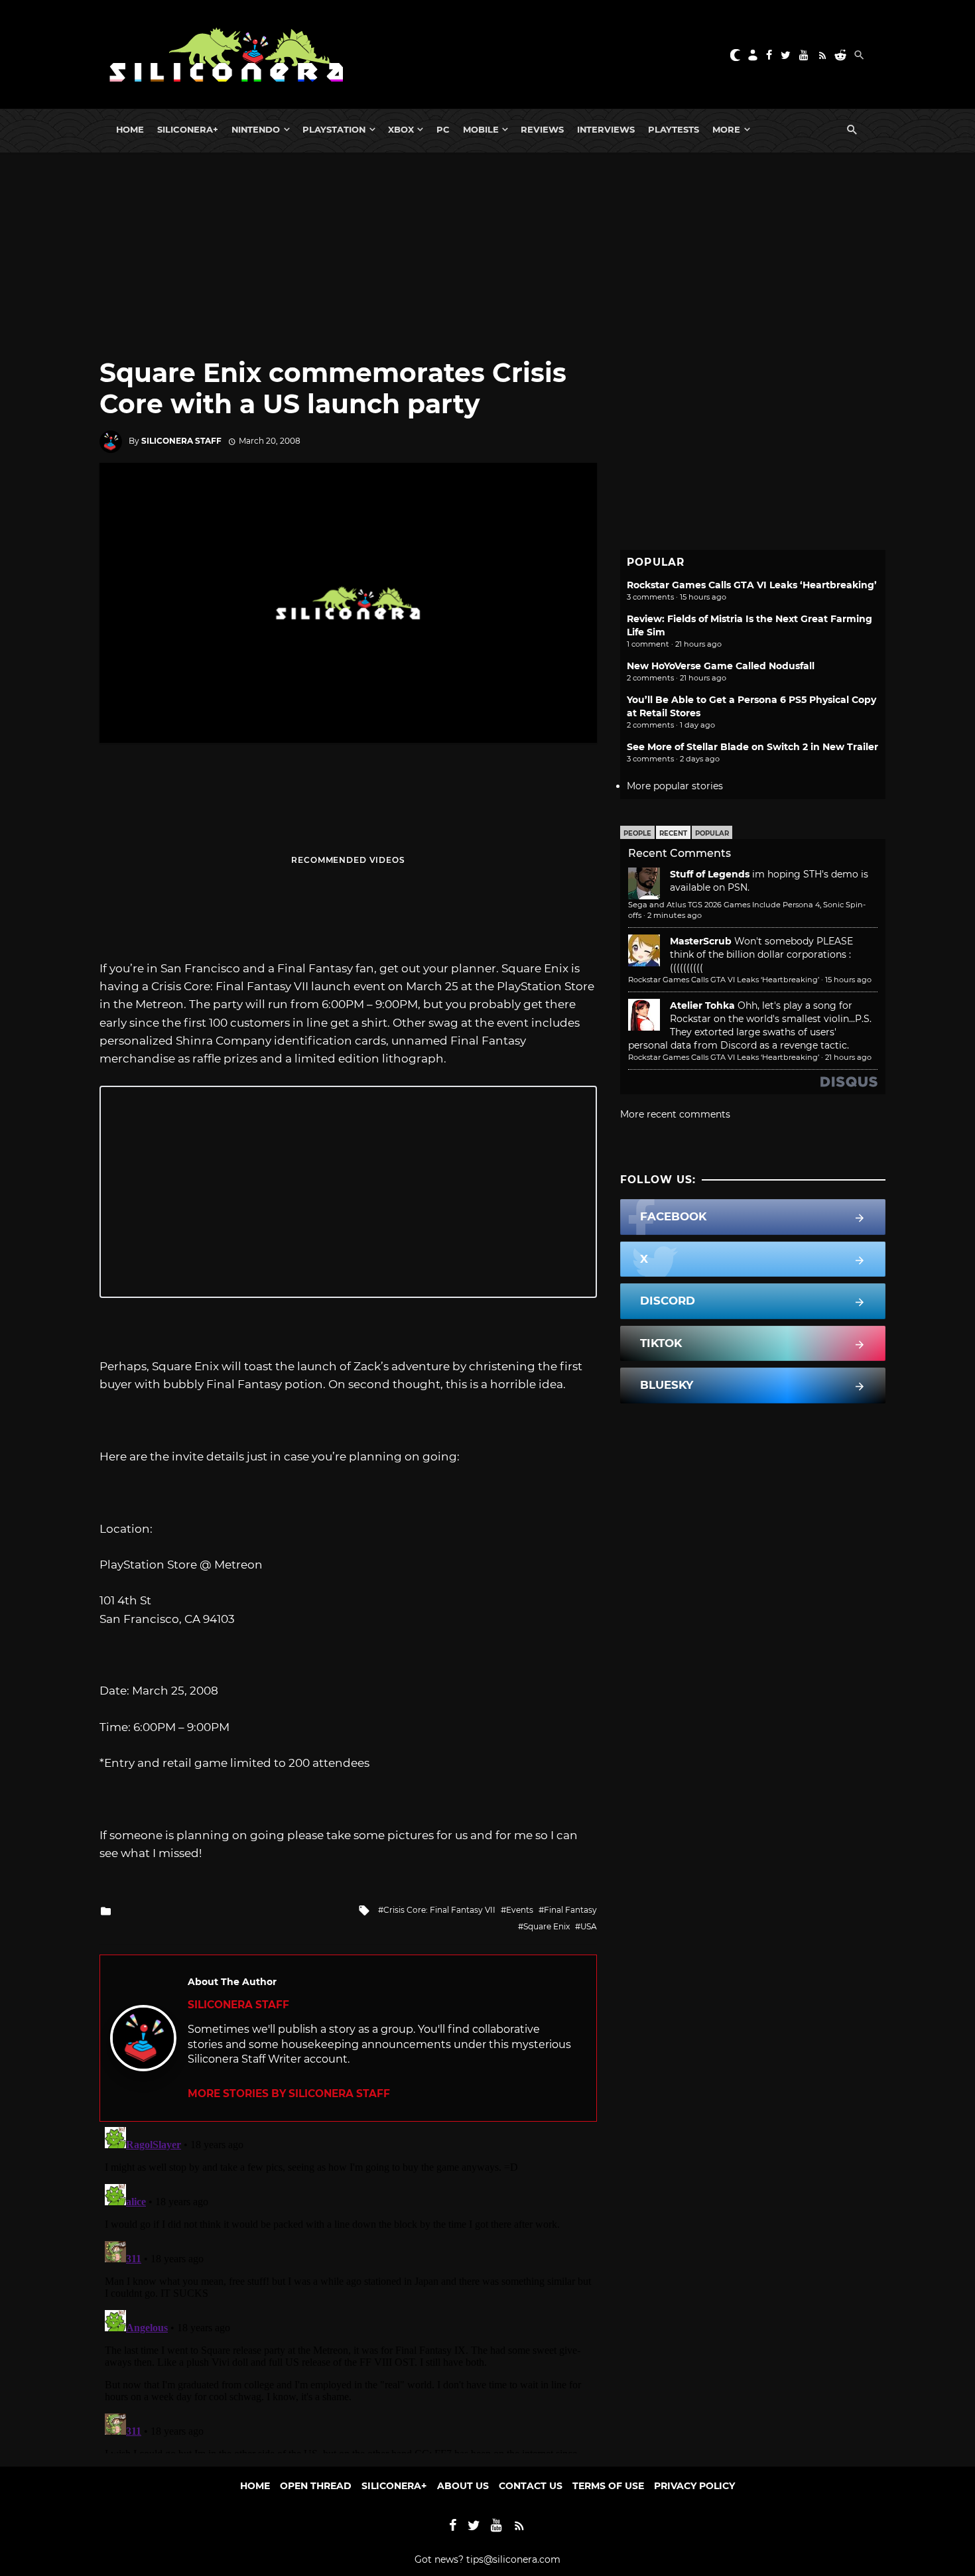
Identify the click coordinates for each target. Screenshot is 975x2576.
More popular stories (675, 786)
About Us (463, 2486)
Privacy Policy (694, 2486)
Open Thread (316, 2486)
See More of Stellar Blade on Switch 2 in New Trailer (752, 747)
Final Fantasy (570, 1910)
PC (443, 129)
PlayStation (334, 129)
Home (130, 129)
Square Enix (547, 1926)
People (637, 833)
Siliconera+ (188, 129)
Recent (673, 833)
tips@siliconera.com (513, 2559)
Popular (712, 833)
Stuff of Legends (710, 874)
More (726, 129)
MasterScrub (701, 941)
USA (589, 1926)
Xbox (401, 129)
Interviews (606, 129)
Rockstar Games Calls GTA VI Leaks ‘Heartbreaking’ (752, 585)
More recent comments (675, 1114)
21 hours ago (848, 1057)
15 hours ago (848, 980)
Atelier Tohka (702, 1005)
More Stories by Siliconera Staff (289, 2093)
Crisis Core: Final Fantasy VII (439, 1910)
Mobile (481, 129)
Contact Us (531, 2486)
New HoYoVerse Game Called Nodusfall (721, 666)
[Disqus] (348, 2287)
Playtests (674, 129)
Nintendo (256, 129)
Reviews (542, 129)
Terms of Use (608, 2486)
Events (520, 1910)
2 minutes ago (675, 915)
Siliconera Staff (181, 441)
